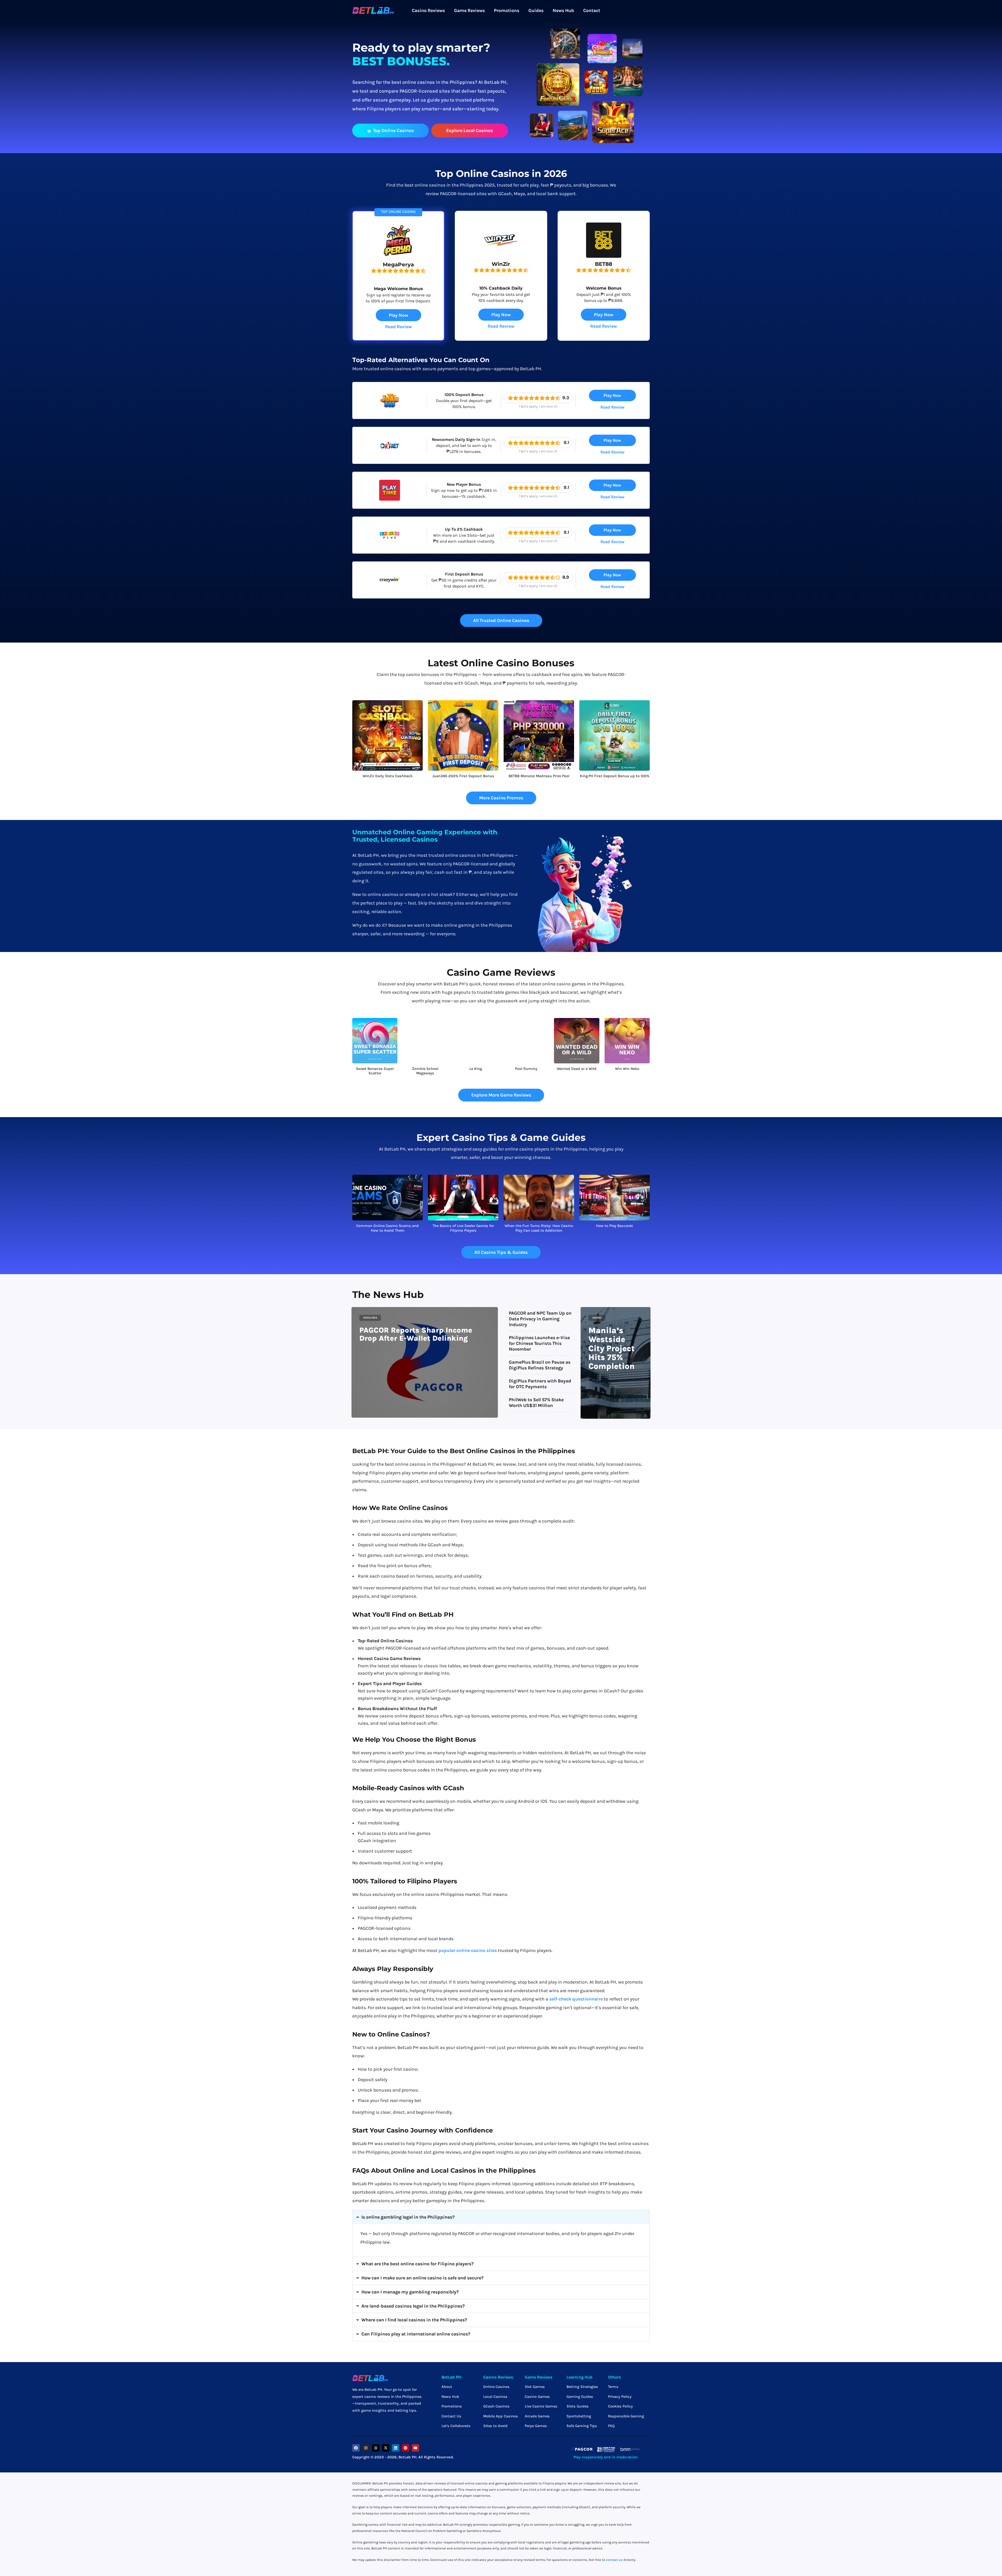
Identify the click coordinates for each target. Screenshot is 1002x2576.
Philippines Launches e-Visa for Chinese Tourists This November (539, 1343)
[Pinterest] (405, 2448)
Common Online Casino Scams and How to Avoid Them (387, 1228)
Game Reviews (469, 10)
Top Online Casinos (393, 130)
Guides (536, 10)
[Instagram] (366, 2448)
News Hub (563, 10)
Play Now (398, 315)
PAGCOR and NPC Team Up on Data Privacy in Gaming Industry (540, 1319)
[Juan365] (390, 409)
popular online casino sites (468, 1950)
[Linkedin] (396, 2448)
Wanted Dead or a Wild (577, 1069)
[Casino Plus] (390, 544)
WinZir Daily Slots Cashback (388, 776)
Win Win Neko (627, 1069)
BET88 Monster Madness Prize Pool (539, 776)
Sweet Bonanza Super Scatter (375, 1071)
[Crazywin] (390, 589)
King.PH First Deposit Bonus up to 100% (615, 776)
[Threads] (376, 2448)
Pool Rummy (526, 1069)
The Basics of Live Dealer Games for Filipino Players (463, 1228)
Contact (592, 10)
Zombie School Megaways (425, 1071)
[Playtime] (390, 499)
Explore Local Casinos (470, 130)
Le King (476, 1069)
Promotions (507, 10)
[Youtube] (415, 2448)
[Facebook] (356, 2448)
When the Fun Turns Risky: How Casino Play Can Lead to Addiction (539, 1228)
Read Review (398, 327)
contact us (614, 2560)
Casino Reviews (428, 10)
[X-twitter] (386, 2448)
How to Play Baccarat (615, 1226)
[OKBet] (390, 454)
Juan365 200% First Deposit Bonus (463, 776)
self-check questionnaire (576, 1999)
